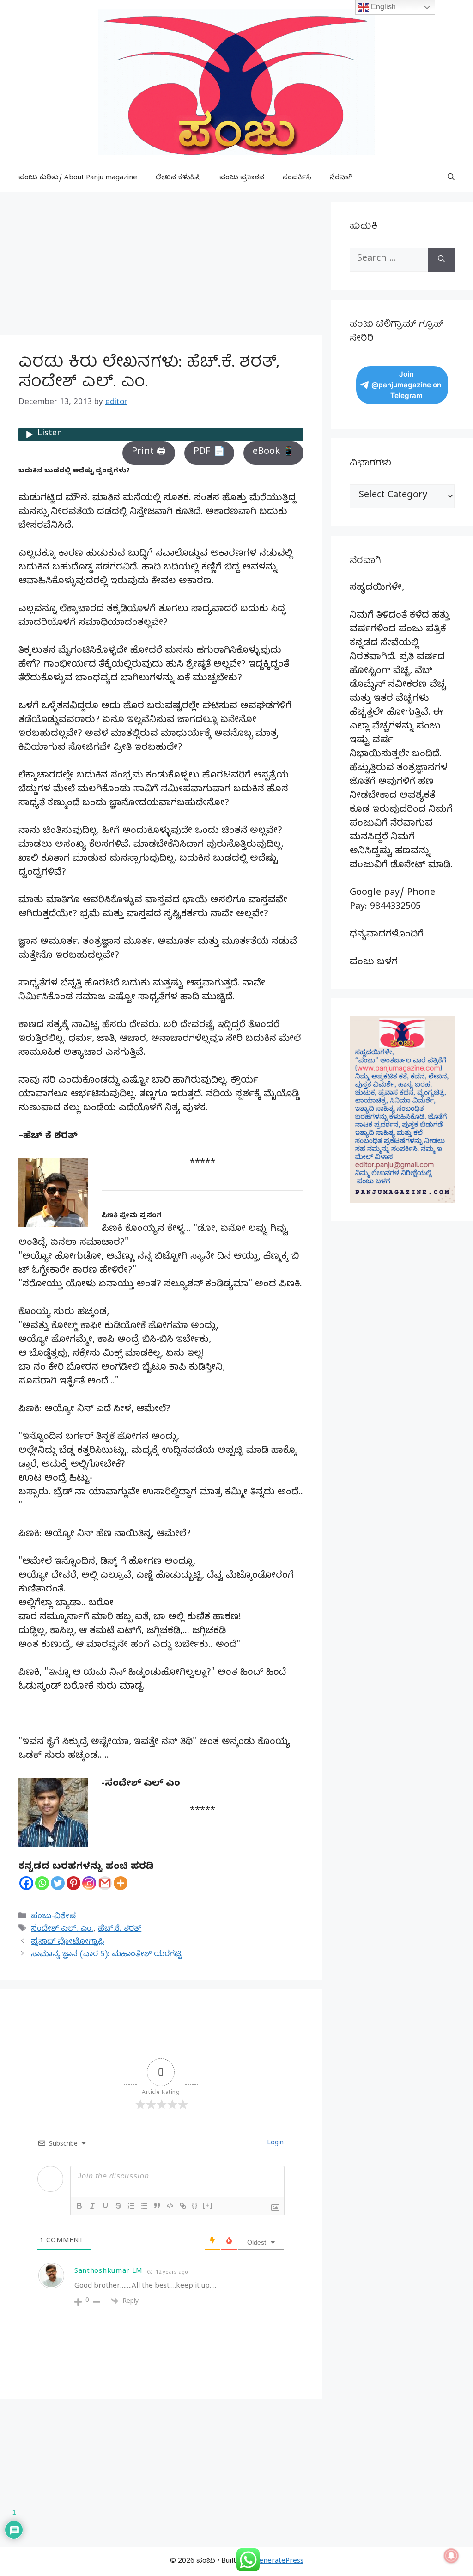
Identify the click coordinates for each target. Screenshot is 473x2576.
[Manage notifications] (451, 2556)
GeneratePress (279, 2562)
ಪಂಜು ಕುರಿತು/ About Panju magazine (78, 178)
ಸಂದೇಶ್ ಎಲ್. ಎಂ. (62, 1930)
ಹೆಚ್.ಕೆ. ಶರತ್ (120, 1930)
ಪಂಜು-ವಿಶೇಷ (53, 1917)
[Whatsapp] (42, 1883)
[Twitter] (58, 1883)
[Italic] (92, 2206)
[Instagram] (89, 1883)
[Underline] (105, 2206)
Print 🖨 (149, 453)
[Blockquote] (157, 2206)
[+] (208, 2205)
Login (274, 2144)
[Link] (183, 2206)
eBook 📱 (273, 453)
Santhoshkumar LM (109, 2272)
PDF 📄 (209, 453)
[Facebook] (26, 1883)
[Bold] (79, 2206)
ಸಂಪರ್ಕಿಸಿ (297, 178)
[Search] (441, 260)
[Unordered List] (144, 2206)
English (382, 7)
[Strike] (118, 2206)
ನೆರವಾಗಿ (341, 178)
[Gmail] (105, 1883)
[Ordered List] (131, 2206)
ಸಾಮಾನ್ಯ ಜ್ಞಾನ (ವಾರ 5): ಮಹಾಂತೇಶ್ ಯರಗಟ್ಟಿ (106, 1955)
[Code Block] (170, 2206)
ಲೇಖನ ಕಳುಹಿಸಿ (178, 178)
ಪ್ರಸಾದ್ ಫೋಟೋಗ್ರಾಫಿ (67, 1943)
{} (195, 2205)
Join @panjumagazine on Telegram (406, 385)
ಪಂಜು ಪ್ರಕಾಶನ (242, 178)
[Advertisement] (161, 266)
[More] (121, 1883)
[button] (451, 178)
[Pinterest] (73, 1883)
